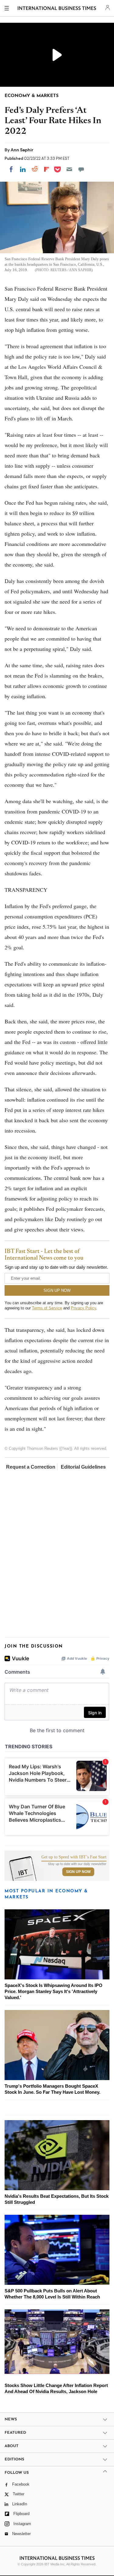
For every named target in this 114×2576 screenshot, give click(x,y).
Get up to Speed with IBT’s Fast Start (74, 1857)
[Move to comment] (81, 169)
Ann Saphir (22, 150)
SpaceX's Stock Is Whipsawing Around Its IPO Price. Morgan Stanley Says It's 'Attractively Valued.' (54, 1991)
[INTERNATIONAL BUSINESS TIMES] (57, 9)
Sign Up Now (78, 1872)
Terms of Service (47, 1308)
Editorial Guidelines (83, 1467)
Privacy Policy (83, 1308)
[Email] (69, 169)
